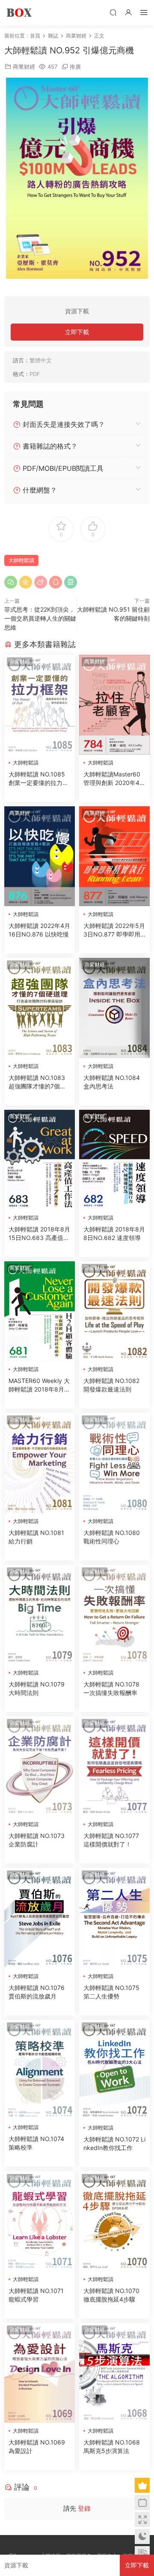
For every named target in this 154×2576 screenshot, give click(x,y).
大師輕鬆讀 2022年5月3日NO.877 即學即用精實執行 (114, 930)
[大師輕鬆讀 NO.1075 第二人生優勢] (114, 1918)
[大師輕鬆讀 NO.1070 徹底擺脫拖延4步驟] (114, 2221)
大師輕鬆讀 (21, 560)
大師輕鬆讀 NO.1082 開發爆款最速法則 (111, 1385)
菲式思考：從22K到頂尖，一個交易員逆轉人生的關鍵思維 (40, 618)
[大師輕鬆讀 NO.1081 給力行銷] (40, 1463)
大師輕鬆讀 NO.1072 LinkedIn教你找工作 (114, 2143)
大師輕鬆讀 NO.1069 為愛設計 (37, 2446)
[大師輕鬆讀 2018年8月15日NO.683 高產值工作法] (40, 1160)
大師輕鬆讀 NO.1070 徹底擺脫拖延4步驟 (111, 2295)
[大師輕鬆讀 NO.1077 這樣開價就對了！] (114, 1766)
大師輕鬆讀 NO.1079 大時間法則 (37, 1688)
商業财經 (24, 67)
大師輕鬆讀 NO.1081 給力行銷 (36, 1537)
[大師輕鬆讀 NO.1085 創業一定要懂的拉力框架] (40, 705)
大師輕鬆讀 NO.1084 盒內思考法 (112, 1082)
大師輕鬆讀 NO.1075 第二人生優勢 (111, 1992)
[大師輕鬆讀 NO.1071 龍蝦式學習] (40, 2221)
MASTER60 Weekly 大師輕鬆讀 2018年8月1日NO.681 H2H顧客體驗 (39, 1385)
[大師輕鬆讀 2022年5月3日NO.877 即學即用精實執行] (114, 856)
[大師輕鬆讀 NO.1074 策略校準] (40, 2070)
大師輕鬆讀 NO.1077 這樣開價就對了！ (111, 1840)
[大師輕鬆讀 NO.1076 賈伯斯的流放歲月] (40, 1918)
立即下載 (77, 332)
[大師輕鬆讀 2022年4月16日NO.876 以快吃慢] (40, 856)
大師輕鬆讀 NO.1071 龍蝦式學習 (36, 2295)
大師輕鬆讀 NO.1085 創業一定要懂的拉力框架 (38, 779)
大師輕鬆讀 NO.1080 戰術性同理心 (112, 1537)
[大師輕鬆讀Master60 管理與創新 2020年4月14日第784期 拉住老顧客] (114, 705)
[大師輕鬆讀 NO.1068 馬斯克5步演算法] (114, 2373)
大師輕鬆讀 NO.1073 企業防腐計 (37, 1840)
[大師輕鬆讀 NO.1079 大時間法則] (40, 1615)
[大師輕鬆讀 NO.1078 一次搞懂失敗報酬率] (114, 1615)
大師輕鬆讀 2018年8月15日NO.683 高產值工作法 (39, 1234)
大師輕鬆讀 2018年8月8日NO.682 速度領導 (114, 1233)
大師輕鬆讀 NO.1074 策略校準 (36, 2143)
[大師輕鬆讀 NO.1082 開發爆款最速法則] (114, 1311)
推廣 (75, 67)
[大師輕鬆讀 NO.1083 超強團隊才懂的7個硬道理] (40, 1008)
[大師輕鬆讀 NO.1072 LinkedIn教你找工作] (114, 2070)
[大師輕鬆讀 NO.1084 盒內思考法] (114, 1008)
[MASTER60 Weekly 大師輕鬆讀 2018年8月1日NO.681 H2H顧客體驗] (40, 1311)
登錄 (84, 2508)
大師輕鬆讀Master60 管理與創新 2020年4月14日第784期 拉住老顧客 (114, 779)
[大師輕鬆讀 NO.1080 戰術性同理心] (114, 1463)
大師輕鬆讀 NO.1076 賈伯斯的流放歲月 (37, 1992)
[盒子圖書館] (19, 13)
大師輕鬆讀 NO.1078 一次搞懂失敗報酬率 (111, 1688)
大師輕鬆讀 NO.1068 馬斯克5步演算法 (112, 2446)
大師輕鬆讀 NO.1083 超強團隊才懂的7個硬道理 (37, 1082)
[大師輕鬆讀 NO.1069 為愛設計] (40, 2373)
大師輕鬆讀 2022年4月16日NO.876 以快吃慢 (39, 930)
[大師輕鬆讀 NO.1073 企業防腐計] (40, 1766)
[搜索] (113, 12)
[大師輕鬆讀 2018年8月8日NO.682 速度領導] (114, 1160)
